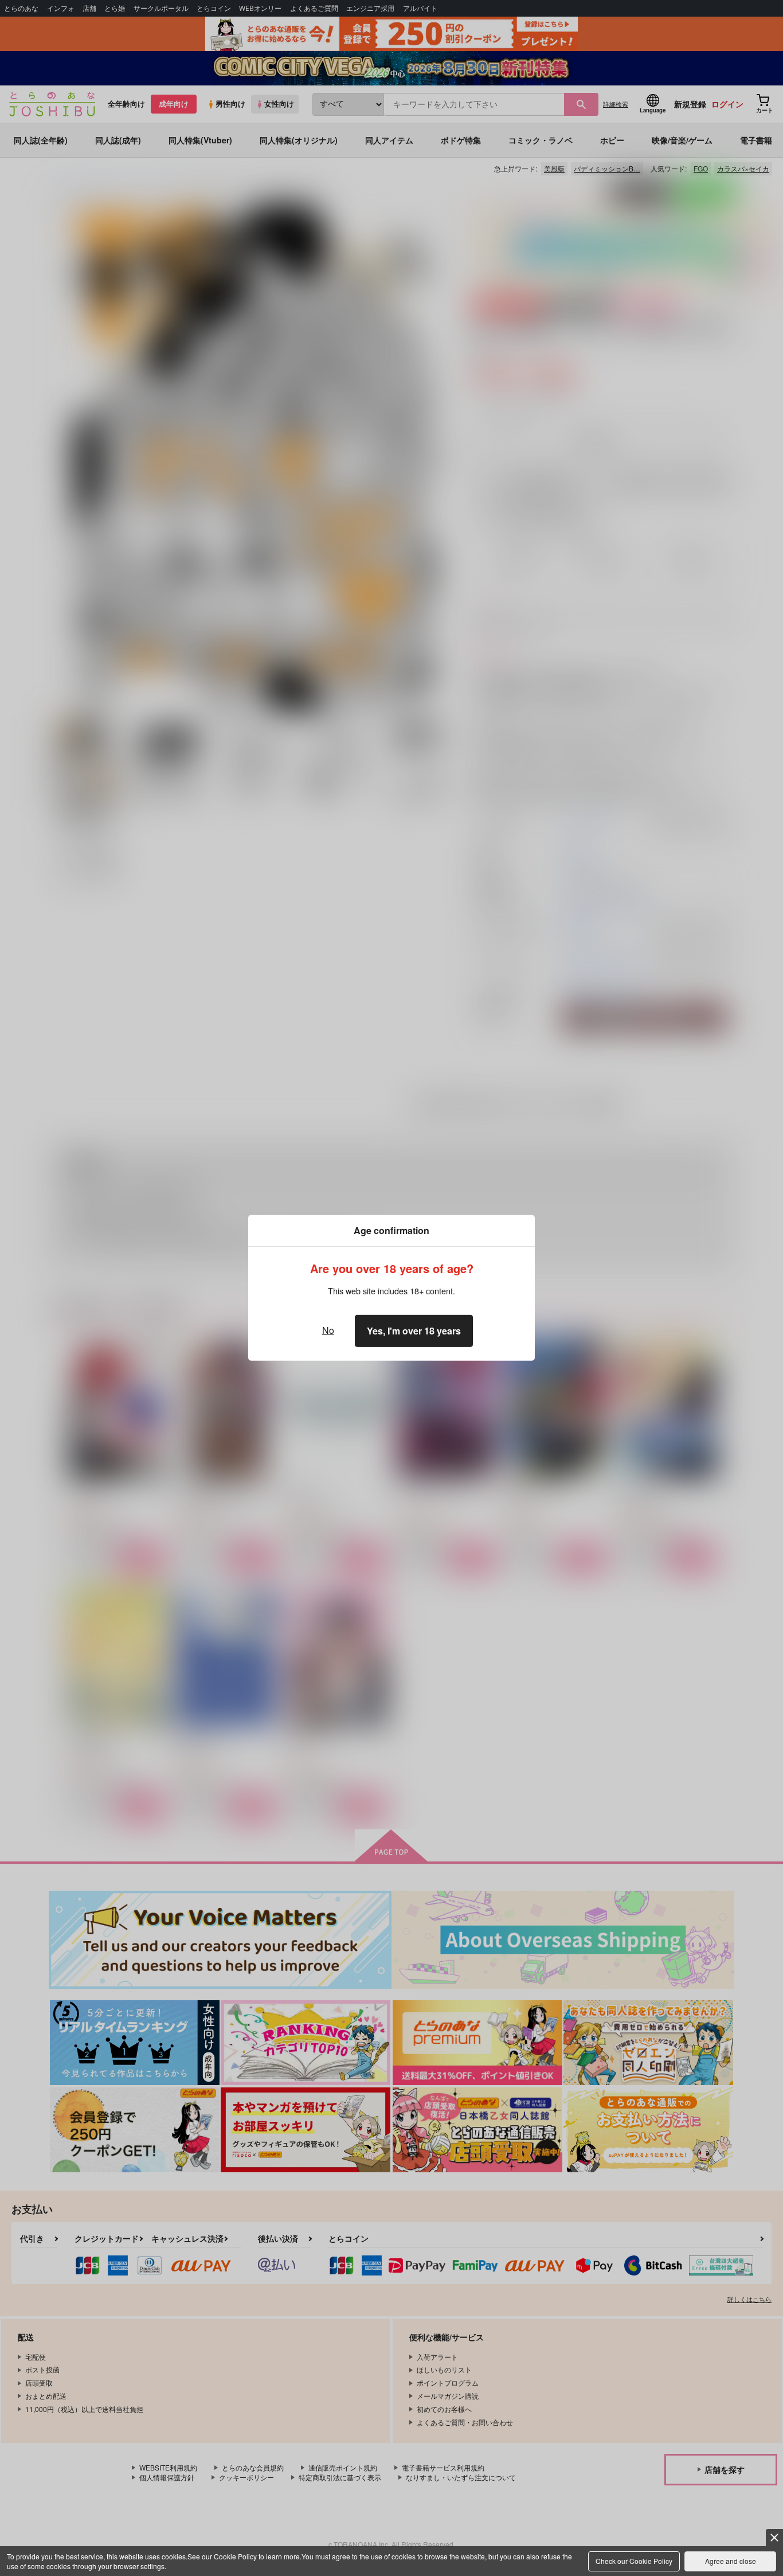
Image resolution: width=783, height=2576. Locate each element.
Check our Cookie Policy (634, 2561)
